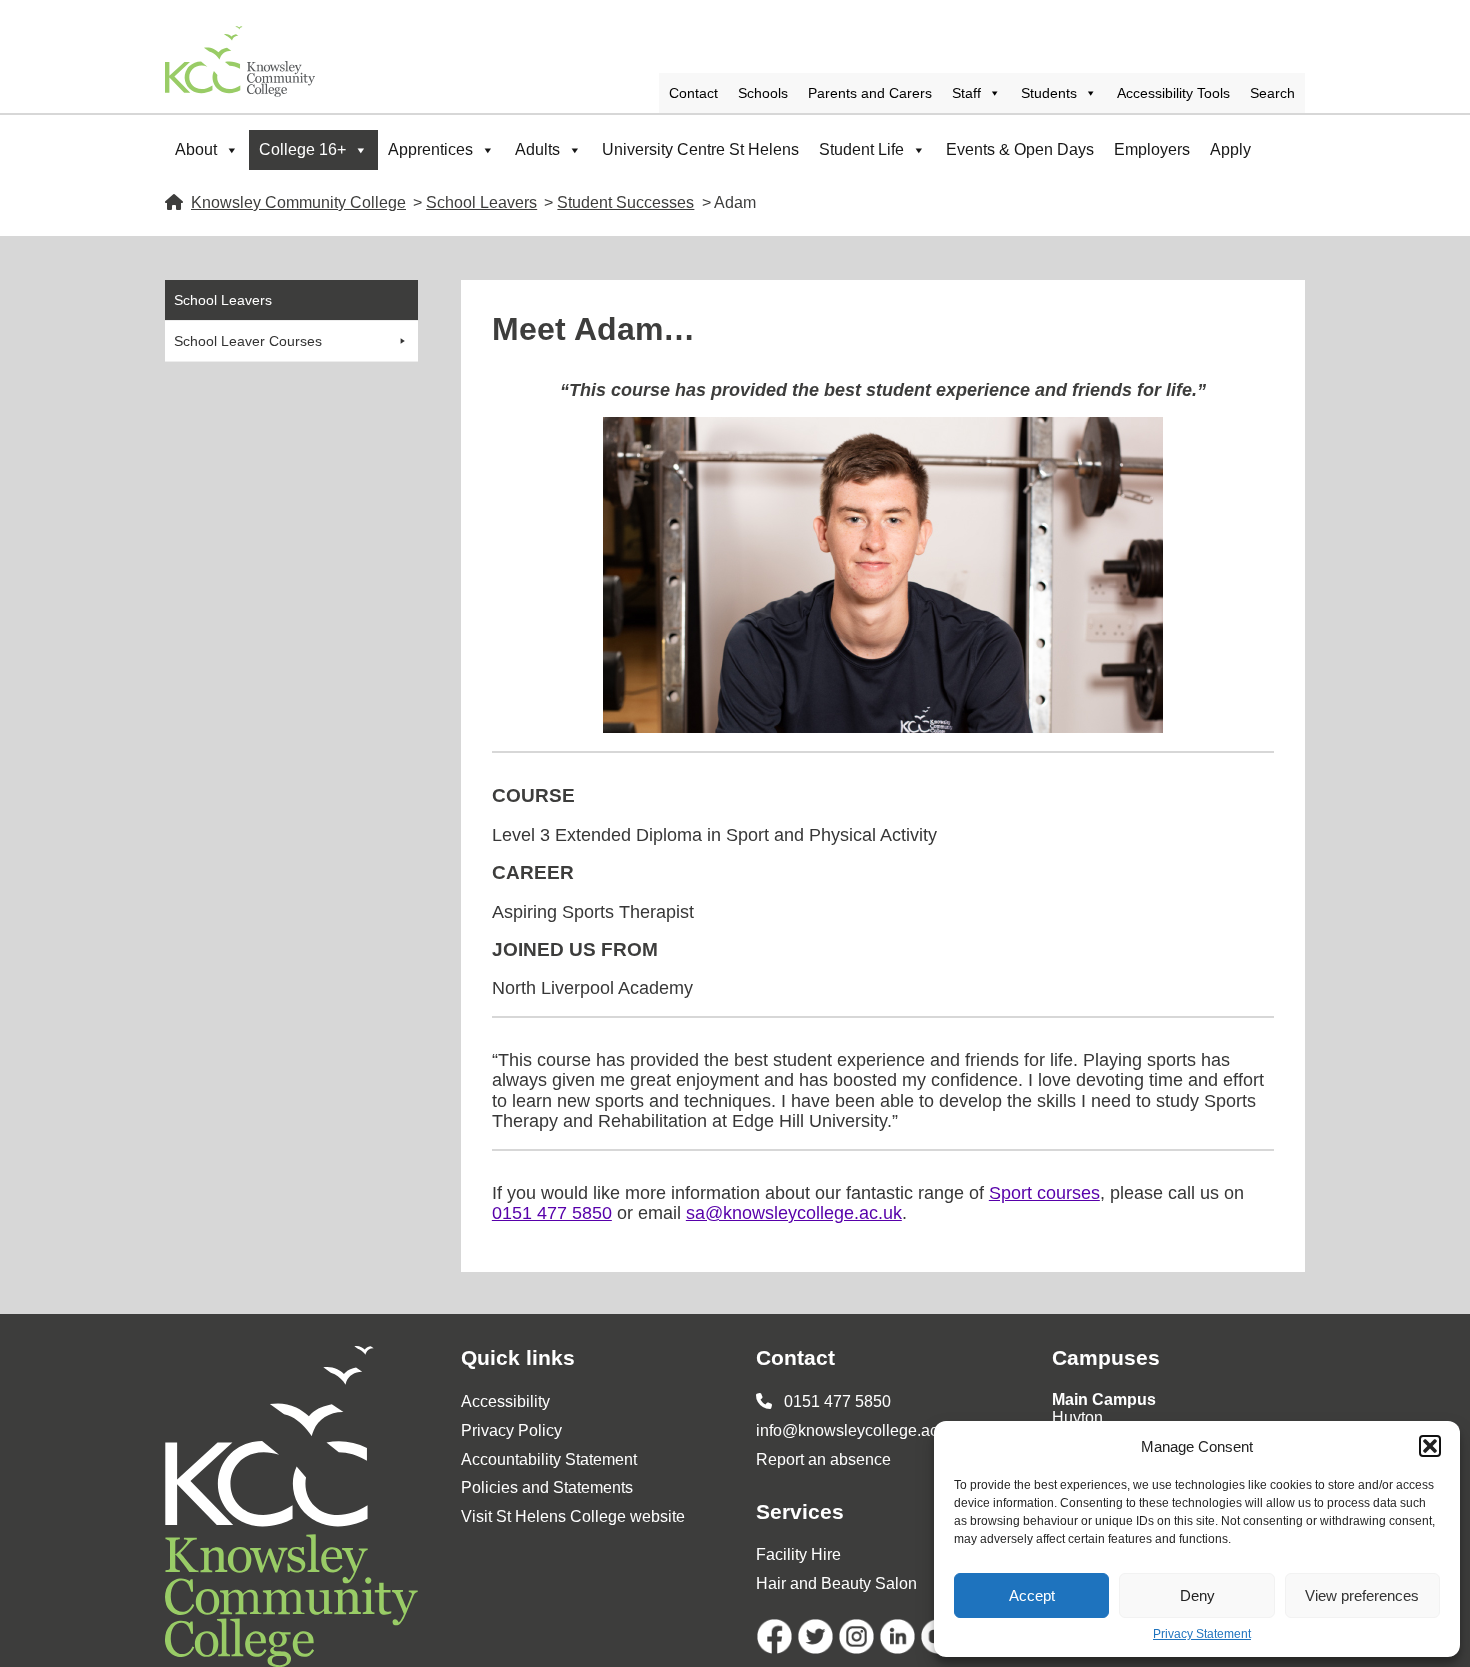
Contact (693, 93)
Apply (1230, 149)
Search (1272, 93)
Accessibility (505, 1401)
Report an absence (823, 1459)
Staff (966, 93)
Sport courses (1044, 1193)
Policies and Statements (547, 1487)
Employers (1152, 149)
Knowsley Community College (298, 202)
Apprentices (430, 149)
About (196, 149)
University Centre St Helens (700, 149)
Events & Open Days (1020, 149)
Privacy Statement (1202, 1634)
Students (1049, 93)
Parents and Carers (870, 93)
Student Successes (625, 202)
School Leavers (481, 202)
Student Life (861, 149)
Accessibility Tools (1173, 93)
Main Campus (1104, 1399)
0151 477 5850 (552, 1213)
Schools (763, 93)
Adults (537, 149)
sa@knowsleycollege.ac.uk (794, 1213)
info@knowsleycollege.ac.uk (857, 1430)
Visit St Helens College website (573, 1516)
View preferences (1362, 1595)
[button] (1430, 1446)
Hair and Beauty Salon (836, 1583)
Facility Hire (798, 1554)
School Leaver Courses (248, 341)
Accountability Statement (549, 1459)
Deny (1197, 1595)
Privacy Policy (511, 1430)
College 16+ (302, 149)
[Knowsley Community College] (240, 61)
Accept (1032, 1595)
